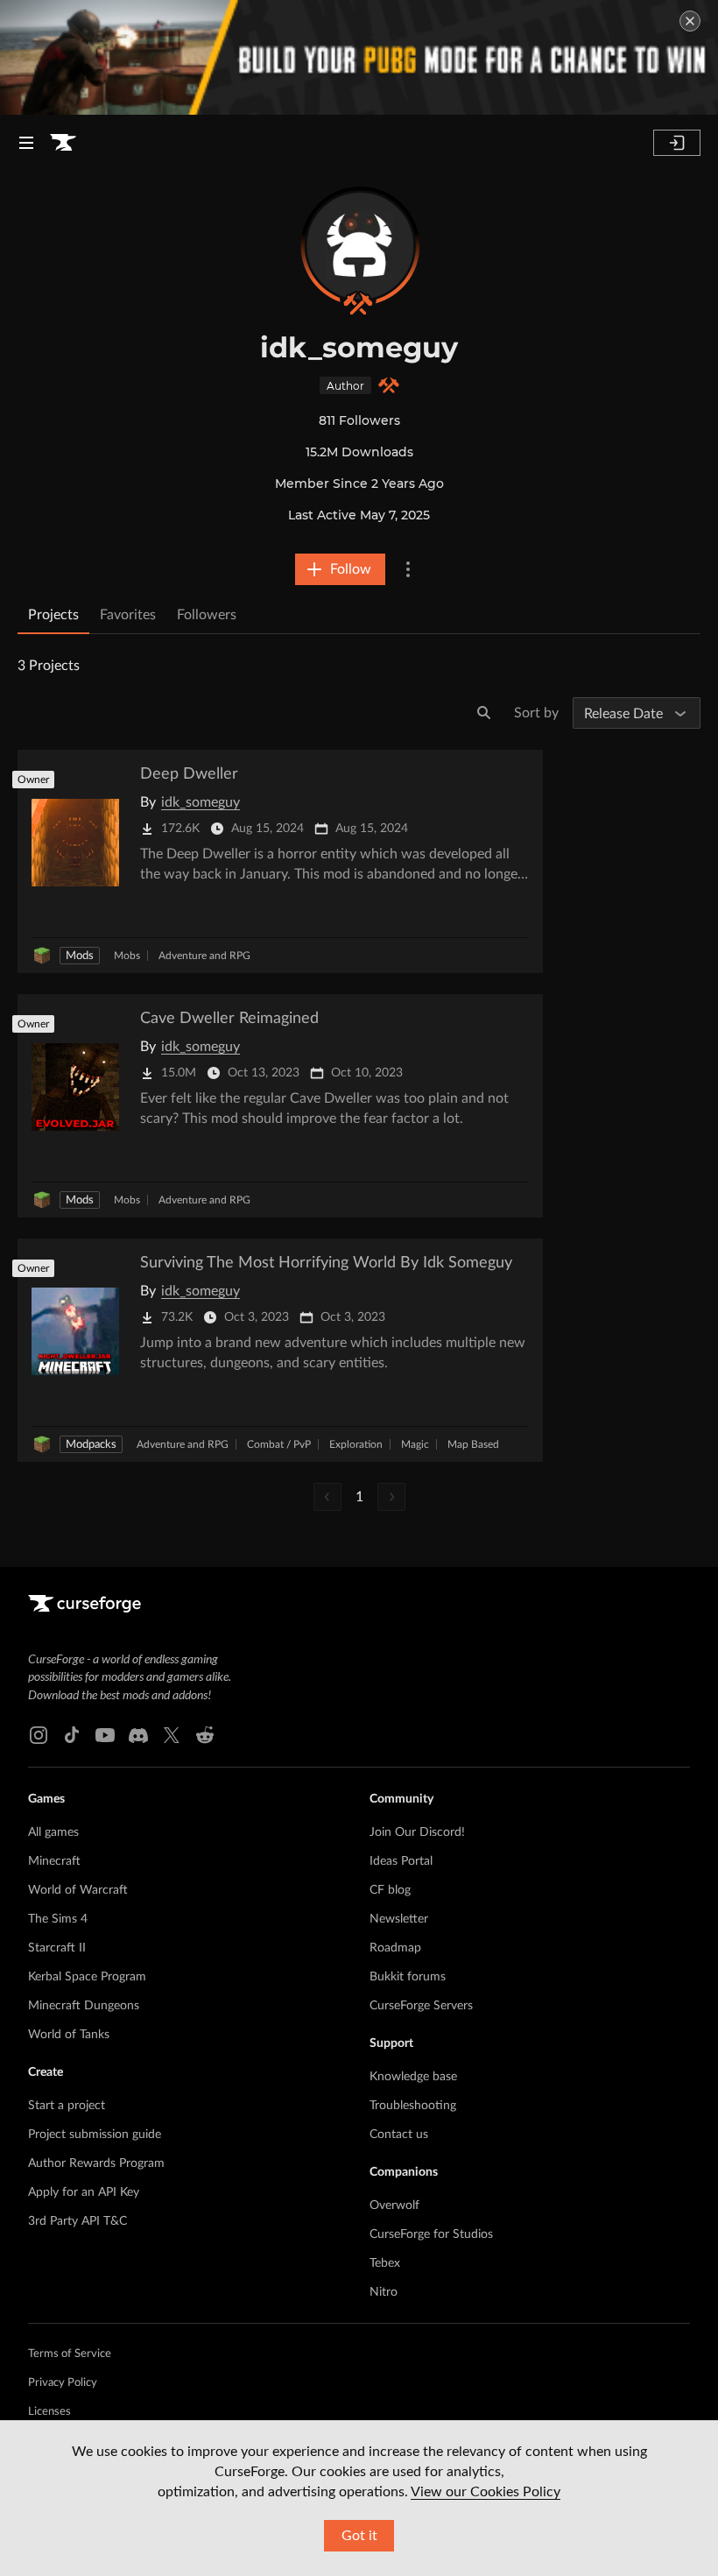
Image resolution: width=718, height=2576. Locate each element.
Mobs (127, 956)
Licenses (49, 2412)
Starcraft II (57, 1948)
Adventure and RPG (204, 956)
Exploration (356, 1444)
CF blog (390, 1890)
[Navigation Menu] (26, 143)
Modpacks (91, 1445)
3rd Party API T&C (77, 2221)
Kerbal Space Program (87, 1977)
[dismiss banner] (690, 21)
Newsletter (399, 1919)
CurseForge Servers (421, 2006)
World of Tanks (69, 2035)
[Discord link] (138, 1735)
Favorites (128, 615)
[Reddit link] (205, 1735)
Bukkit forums (408, 1977)
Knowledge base (413, 2077)
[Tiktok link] (72, 1735)
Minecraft (54, 1861)
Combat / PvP (279, 1444)
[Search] (484, 713)
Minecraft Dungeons (84, 2006)
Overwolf (394, 2205)
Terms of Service (70, 2354)
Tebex (385, 2263)
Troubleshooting (413, 2106)
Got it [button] (359, 2536)
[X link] (172, 1735)
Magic (415, 1444)
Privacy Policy (63, 2383)
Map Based (473, 1444)
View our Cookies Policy (486, 2492)
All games (53, 1832)
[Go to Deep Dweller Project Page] (280, 861)
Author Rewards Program (96, 2163)
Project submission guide (95, 2135)
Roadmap (395, 1948)
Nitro (384, 2292)
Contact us (399, 2135)
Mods (80, 956)
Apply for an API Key (84, 2192)
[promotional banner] (359, 57)
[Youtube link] (105, 1735)
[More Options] (408, 569)
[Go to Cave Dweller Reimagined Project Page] (280, 1106)
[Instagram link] (39, 1735)
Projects (53, 615)
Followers (207, 615)
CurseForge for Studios (431, 2234)
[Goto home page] (63, 143)
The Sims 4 (58, 1919)
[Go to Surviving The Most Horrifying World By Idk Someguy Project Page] (280, 1350)
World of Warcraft (78, 1890)
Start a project (67, 2106)
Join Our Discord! (417, 1832)
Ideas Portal (401, 1861)
